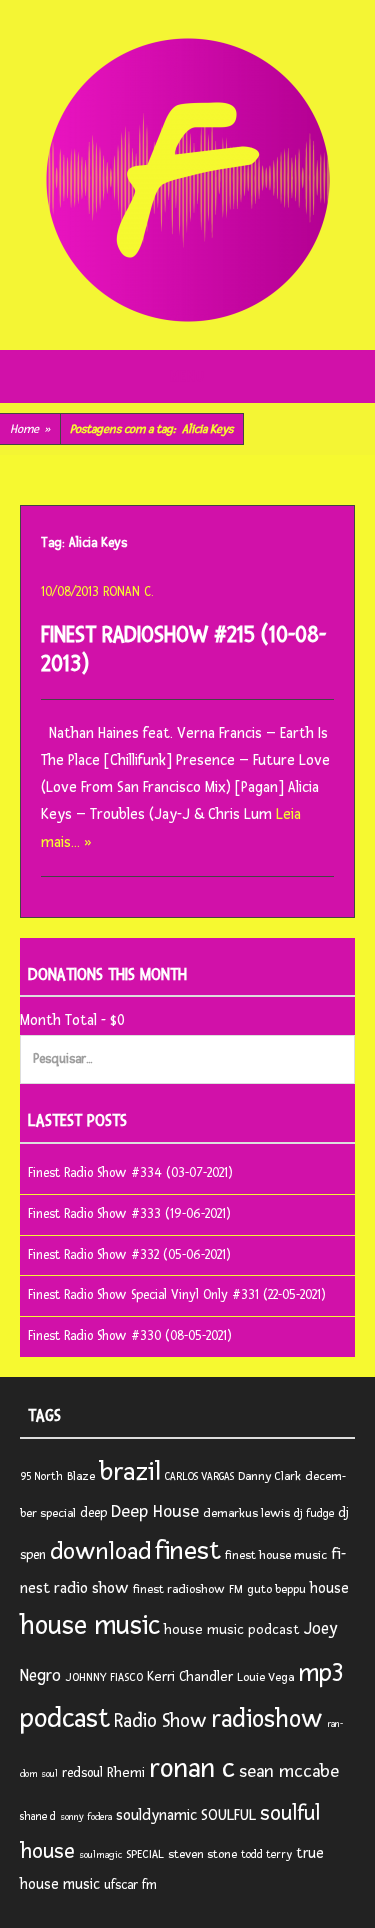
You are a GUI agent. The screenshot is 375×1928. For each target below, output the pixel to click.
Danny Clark (269, 1476)
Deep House (155, 1511)
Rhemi (126, 1772)
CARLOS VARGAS (199, 1476)
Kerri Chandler (190, 1676)
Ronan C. (128, 592)
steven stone (202, 1854)
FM (236, 1589)
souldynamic (156, 1815)
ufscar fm (130, 1885)
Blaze (81, 1476)
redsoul (82, 1773)
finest (188, 1551)
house (329, 1588)
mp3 (321, 1673)
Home (30, 429)
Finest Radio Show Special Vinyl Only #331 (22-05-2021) (177, 1295)
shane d (38, 1816)
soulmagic (100, 1855)
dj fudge (314, 1513)
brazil (130, 1472)
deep (93, 1513)
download (100, 1551)
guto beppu (276, 1589)
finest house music (276, 1555)
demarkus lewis (246, 1513)
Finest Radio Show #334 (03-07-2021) (130, 1173)
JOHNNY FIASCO (104, 1677)
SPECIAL (145, 1854)
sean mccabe (289, 1771)
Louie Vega (265, 1677)
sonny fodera (86, 1817)
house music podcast (232, 1629)
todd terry (266, 1854)
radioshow (267, 1719)
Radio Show (160, 1721)
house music (90, 1626)
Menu (187, 377)
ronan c (192, 1768)
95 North (41, 1476)
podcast (65, 1718)
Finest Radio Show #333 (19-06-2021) (129, 1214)
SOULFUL (228, 1815)
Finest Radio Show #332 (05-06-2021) (129, 1255)
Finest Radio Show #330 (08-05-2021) (130, 1336)
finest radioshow (179, 1589)
